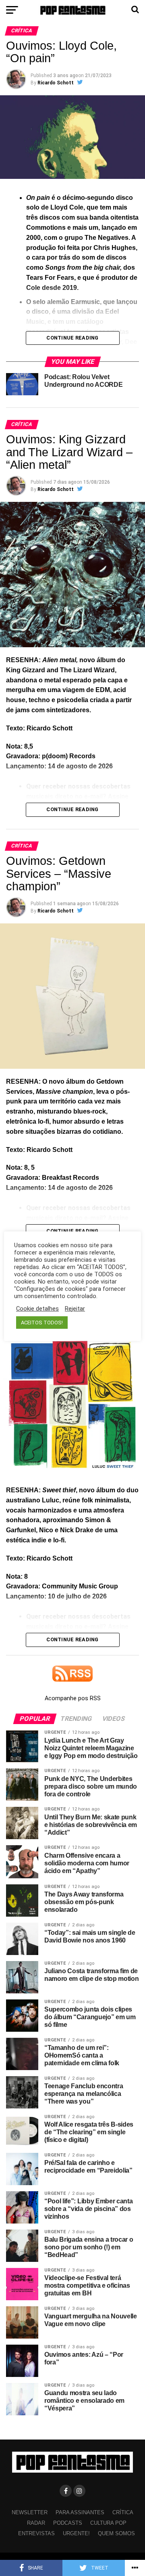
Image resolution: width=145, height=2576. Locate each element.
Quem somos (116, 2533)
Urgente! (76, 2533)
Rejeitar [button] (75, 1309)
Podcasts (68, 2523)
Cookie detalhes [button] (37, 1309)
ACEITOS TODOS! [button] (42, 1323)
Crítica (123, 2512)
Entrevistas (36, 2533)
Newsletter (30, 2512)
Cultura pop (108, 2523)
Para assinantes (80, 2512)
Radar (36, 2523)
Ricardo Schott (56, 83)
